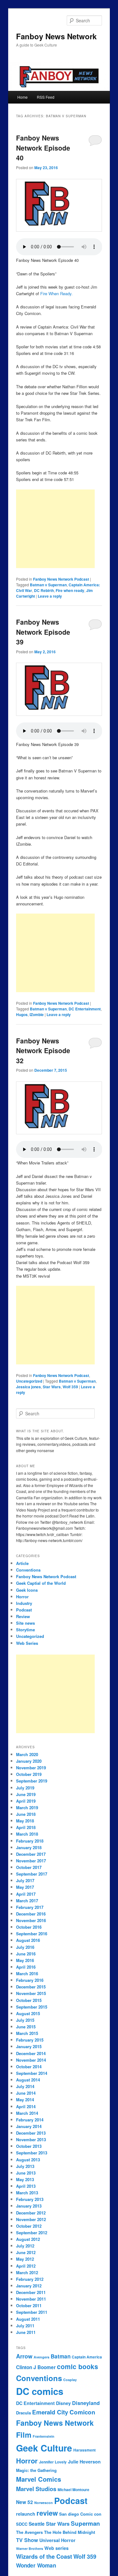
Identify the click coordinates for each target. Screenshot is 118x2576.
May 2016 (25, 1960)
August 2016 (28, 1940)
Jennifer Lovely (53, 2462)
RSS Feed (46, 97)
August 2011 (28, 2319)
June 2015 (26, 2027)
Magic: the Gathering (36, 2470)
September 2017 (32, 1874)
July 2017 (25, 1880)
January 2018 (29, 1847)
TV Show (27, 2540)
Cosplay (70, 2380)
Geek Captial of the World (41, 1583)
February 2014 (30, 2120)
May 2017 (25, 1887)
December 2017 (31, 1854)
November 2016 (31, 1920)
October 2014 (29, 2067)
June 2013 (26, 2173)
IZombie (37, 1014)
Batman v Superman (48, 585)
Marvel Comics (39, 2479)
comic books (78, 2366)
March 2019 (27, 1808)
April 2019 (26, 1801)
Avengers (42, 2357)
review (47, 2513)
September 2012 (32, 2233)
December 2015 (31, 1987)
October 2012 (29, 2226)
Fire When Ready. (56, 293)
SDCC (22, 2524)
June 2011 (26, 2332)
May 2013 (25, 2179)
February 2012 (30, 2279)
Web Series (27, 1643)
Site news (25, 1623)
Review (23, 1616)
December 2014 (31, 2053)
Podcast (24, 1610)
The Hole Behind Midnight (70, 2532)
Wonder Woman (36, 2565)
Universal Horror (57, 2540)
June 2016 (26, 1954)
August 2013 (28, 2160)
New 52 (25, 2502)
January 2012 (29, 2286)
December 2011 (31, 2292)
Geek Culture (44, 2448)
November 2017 (31, 1861)
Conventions (28, 1570)
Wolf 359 (70, 1387)
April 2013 (26, 2186)
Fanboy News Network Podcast (61, 579)
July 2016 (25, 1947)
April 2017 (26, 1894)
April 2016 (26, 1967)
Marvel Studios (36, 2489)
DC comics (40, 2391)
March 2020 (27, 1754)
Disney (63, 2403)
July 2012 (25, 2246)
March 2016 (27, 1973)
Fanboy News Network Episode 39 (43, 632)
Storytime (25, 1630)
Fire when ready (70, 590)
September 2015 (32, 2007)
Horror (22, 1597)
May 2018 (25, 1821)
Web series (56, 2548)
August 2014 (28, 2080)
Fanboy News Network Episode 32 (43, 1050)
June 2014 (26, 2093)
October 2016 (29, 1927)
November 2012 (31, 2219)
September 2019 (32, 1781)
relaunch (26, 2514)
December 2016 (31, 1914)
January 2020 (29, 1761)
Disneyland (86, 2403)
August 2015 (28, 2013)
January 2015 (29, 2046)
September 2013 (32, 2153)
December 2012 (31, 2213)
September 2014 (32, 2073)
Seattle (37, 2524)
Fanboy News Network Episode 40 (43, 148)
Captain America (87, 2357)
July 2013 (25, 2166)
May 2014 (25, 2100)
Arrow (24, 2356)
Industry (24, 1603)
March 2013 (27, 2193)
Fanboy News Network (56, 36)
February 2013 (30, 2199)
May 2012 (25, 2259)
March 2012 (27, 2272)
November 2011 (31, 2299)
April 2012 (26, 2266)
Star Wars (52, 1387)
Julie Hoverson (84, 2462)
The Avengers (29, 2532)
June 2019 (26, 1794)
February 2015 (30, 2040)
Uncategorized (29, 1381)
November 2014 (31, 2060)
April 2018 (26, 1827)
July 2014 (25, 2086)
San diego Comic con (80, 2514)
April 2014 (26, 2106)
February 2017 (30, 1907)
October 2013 (29, 2146)
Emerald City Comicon (64, 2412)
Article (22, 1563)
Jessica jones (28, 1387)
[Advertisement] (55, 529)
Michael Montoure (73, 2490)
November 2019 (31, 1768)
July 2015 (25, 2020)
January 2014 (29, 2126)
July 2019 (25, 1788)
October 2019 (29, 1774)
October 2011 (29, 2305)
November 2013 (31, 2139)
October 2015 (29, 2000)
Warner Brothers (30, 2548)
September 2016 (32, 1934)
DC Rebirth (44, 590)
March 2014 (27, 2113)
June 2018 (26, 1814)
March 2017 (27, 1901)
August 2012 (28, 2239)
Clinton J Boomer (36, 2367)
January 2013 (29, 2206)
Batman (61, 2356)
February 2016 (30, 1980)
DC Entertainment (85, 1009)
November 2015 (31, 1993)
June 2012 (26, 2252)
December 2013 (31, 2133)
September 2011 (32, 2312)
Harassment (84, 2450)
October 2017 (29, 1867)
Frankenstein (44, 2436)
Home (22, 97)
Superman (85, 2523)
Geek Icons (27, 1590)
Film (24, 2435)
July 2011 (25, 2326)
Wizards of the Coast (44, 2557)
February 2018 (30, 1841)
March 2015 (27, 2033)
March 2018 (27, 1834)
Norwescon (44, 2503)
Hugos (22, 1014)
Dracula (23, 2413)
